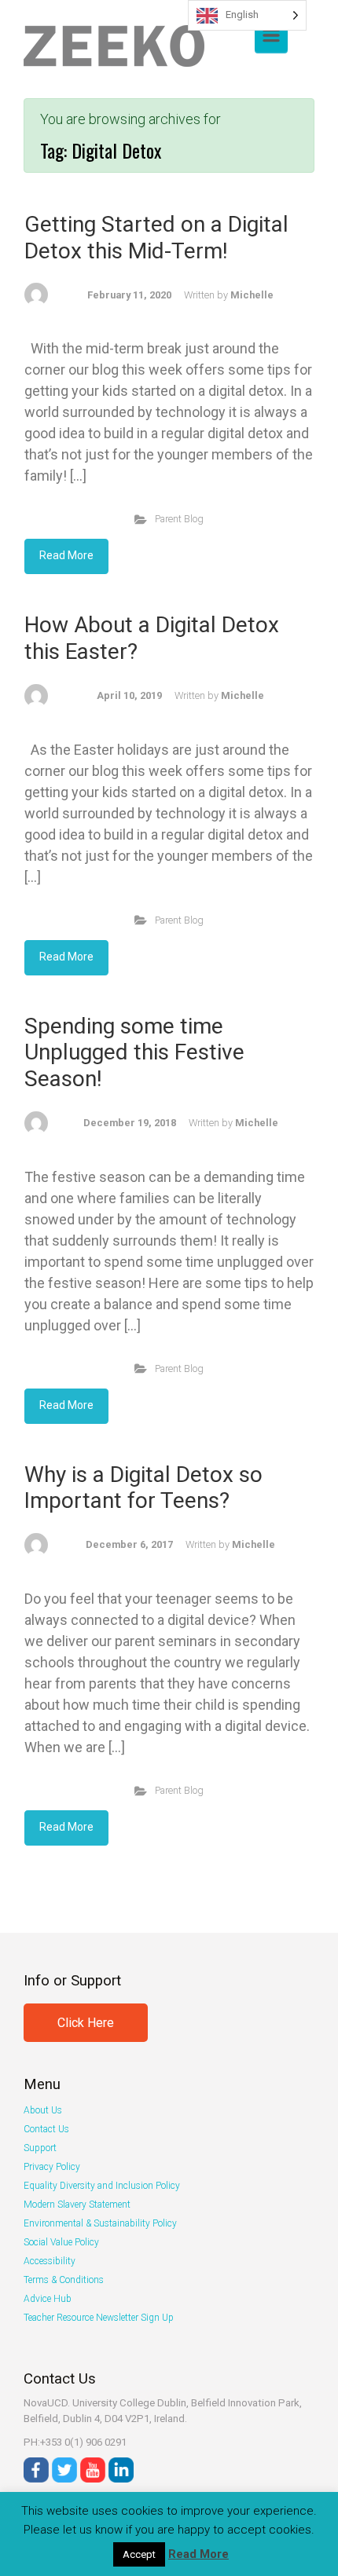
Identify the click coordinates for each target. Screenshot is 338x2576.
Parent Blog (179, 519)
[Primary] (271, 35)
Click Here (86, 2023)
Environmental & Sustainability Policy (100, 2223)
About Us (43, 2110)
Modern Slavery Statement (77, 2205)
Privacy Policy (52, 2167)
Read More (66, 555)
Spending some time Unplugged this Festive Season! (134, 1052)
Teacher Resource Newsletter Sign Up (99, 2318)
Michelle (252, 295)
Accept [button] (139, 2554)
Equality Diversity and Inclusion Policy (102, 2186)
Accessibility (50, 2261)
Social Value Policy (61, 2242)
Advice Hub (48, 2299)
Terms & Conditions (64, 2280)
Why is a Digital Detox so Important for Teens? (143, 1488)
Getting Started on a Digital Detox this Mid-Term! (156, 238)
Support (40, 2148)
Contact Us (46, 2129)
